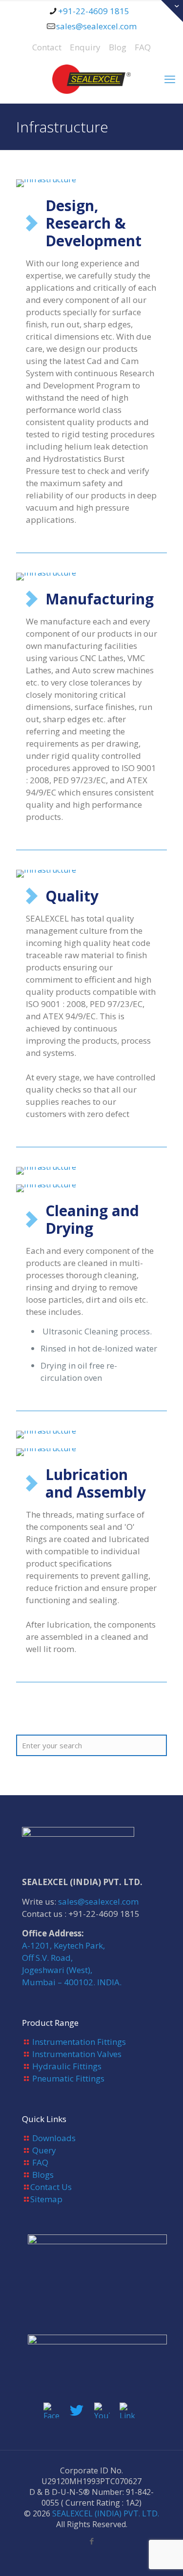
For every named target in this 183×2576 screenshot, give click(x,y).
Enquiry (85, 47)
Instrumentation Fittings (79, 2042)
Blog (118, 47)
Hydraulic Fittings (67, 2066)
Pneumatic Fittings (68, 2078)
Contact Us (51, 2187)
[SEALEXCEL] (91, 79)
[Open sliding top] (172, 11)
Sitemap (46, 2199)
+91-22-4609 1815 (94, 11)
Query (44, 2150)
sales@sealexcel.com (96, 26)
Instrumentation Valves (77, 2054)
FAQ (143, 47)
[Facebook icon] (91, 2541)
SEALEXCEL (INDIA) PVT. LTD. (106, 2513)
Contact (47, 47)
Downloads (54, 2138)
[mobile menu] (170, 79)
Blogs (43, 2175)
